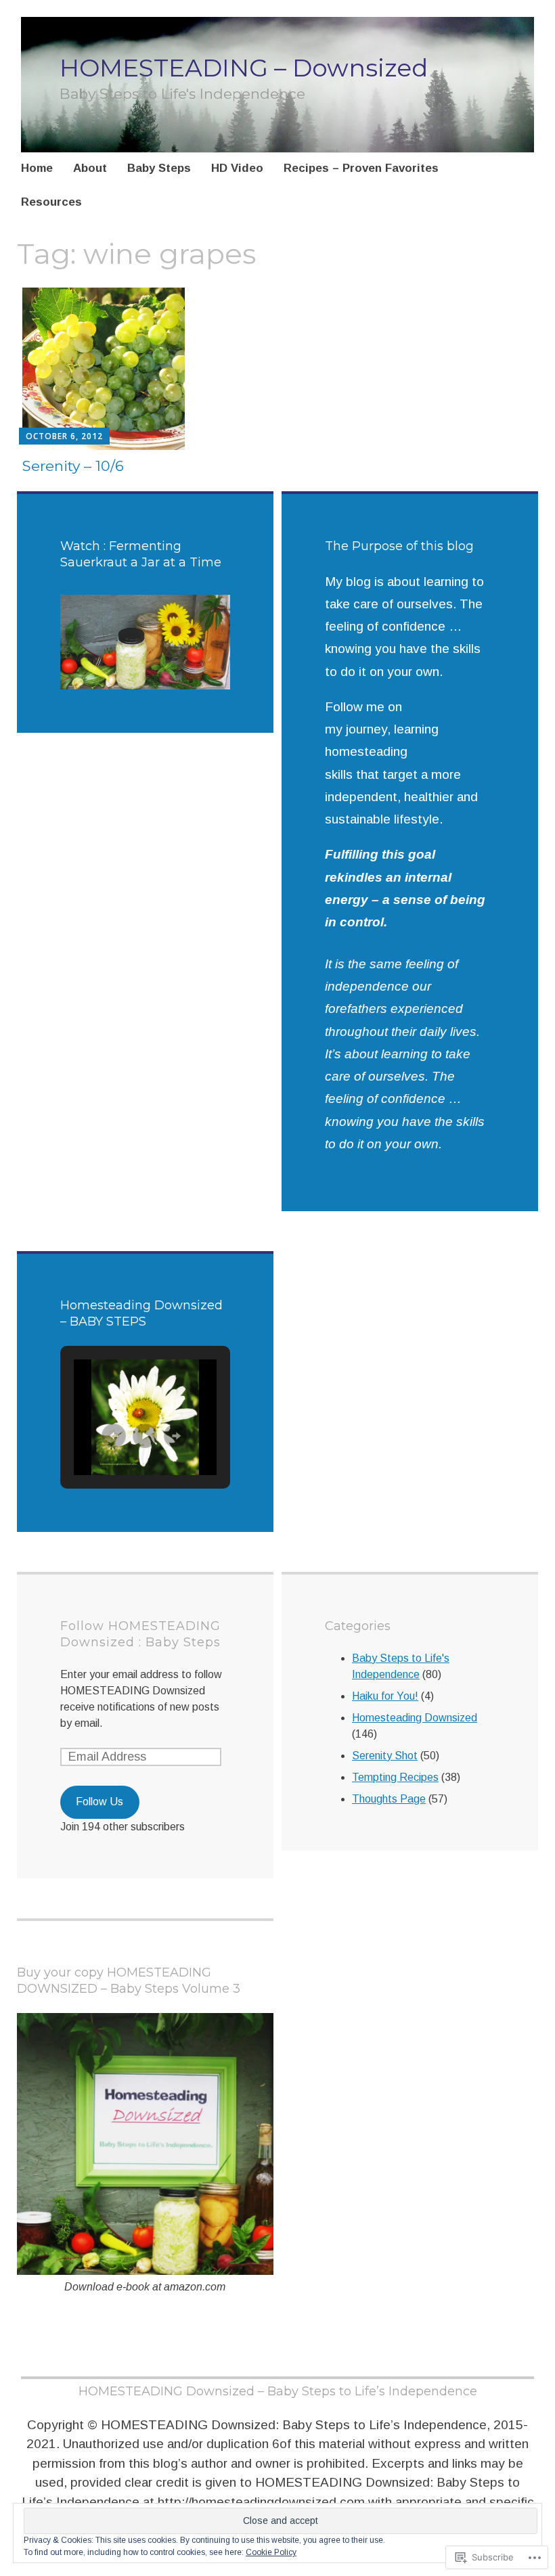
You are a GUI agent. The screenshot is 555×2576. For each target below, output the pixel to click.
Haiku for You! (385, 1696)
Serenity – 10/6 (73, 466)
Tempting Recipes (395, 1777)
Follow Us (99, 1802)
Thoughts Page (389, 1799)
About (90, 168)
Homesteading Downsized (415, 1718)
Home (37, 168)
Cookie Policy (271, 2552)
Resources (51, 202)
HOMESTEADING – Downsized (244, 68)
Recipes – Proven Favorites (361, 168)
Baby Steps (159, 168)
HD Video (237, 168)
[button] (114, 1436)
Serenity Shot (385, 1756)
